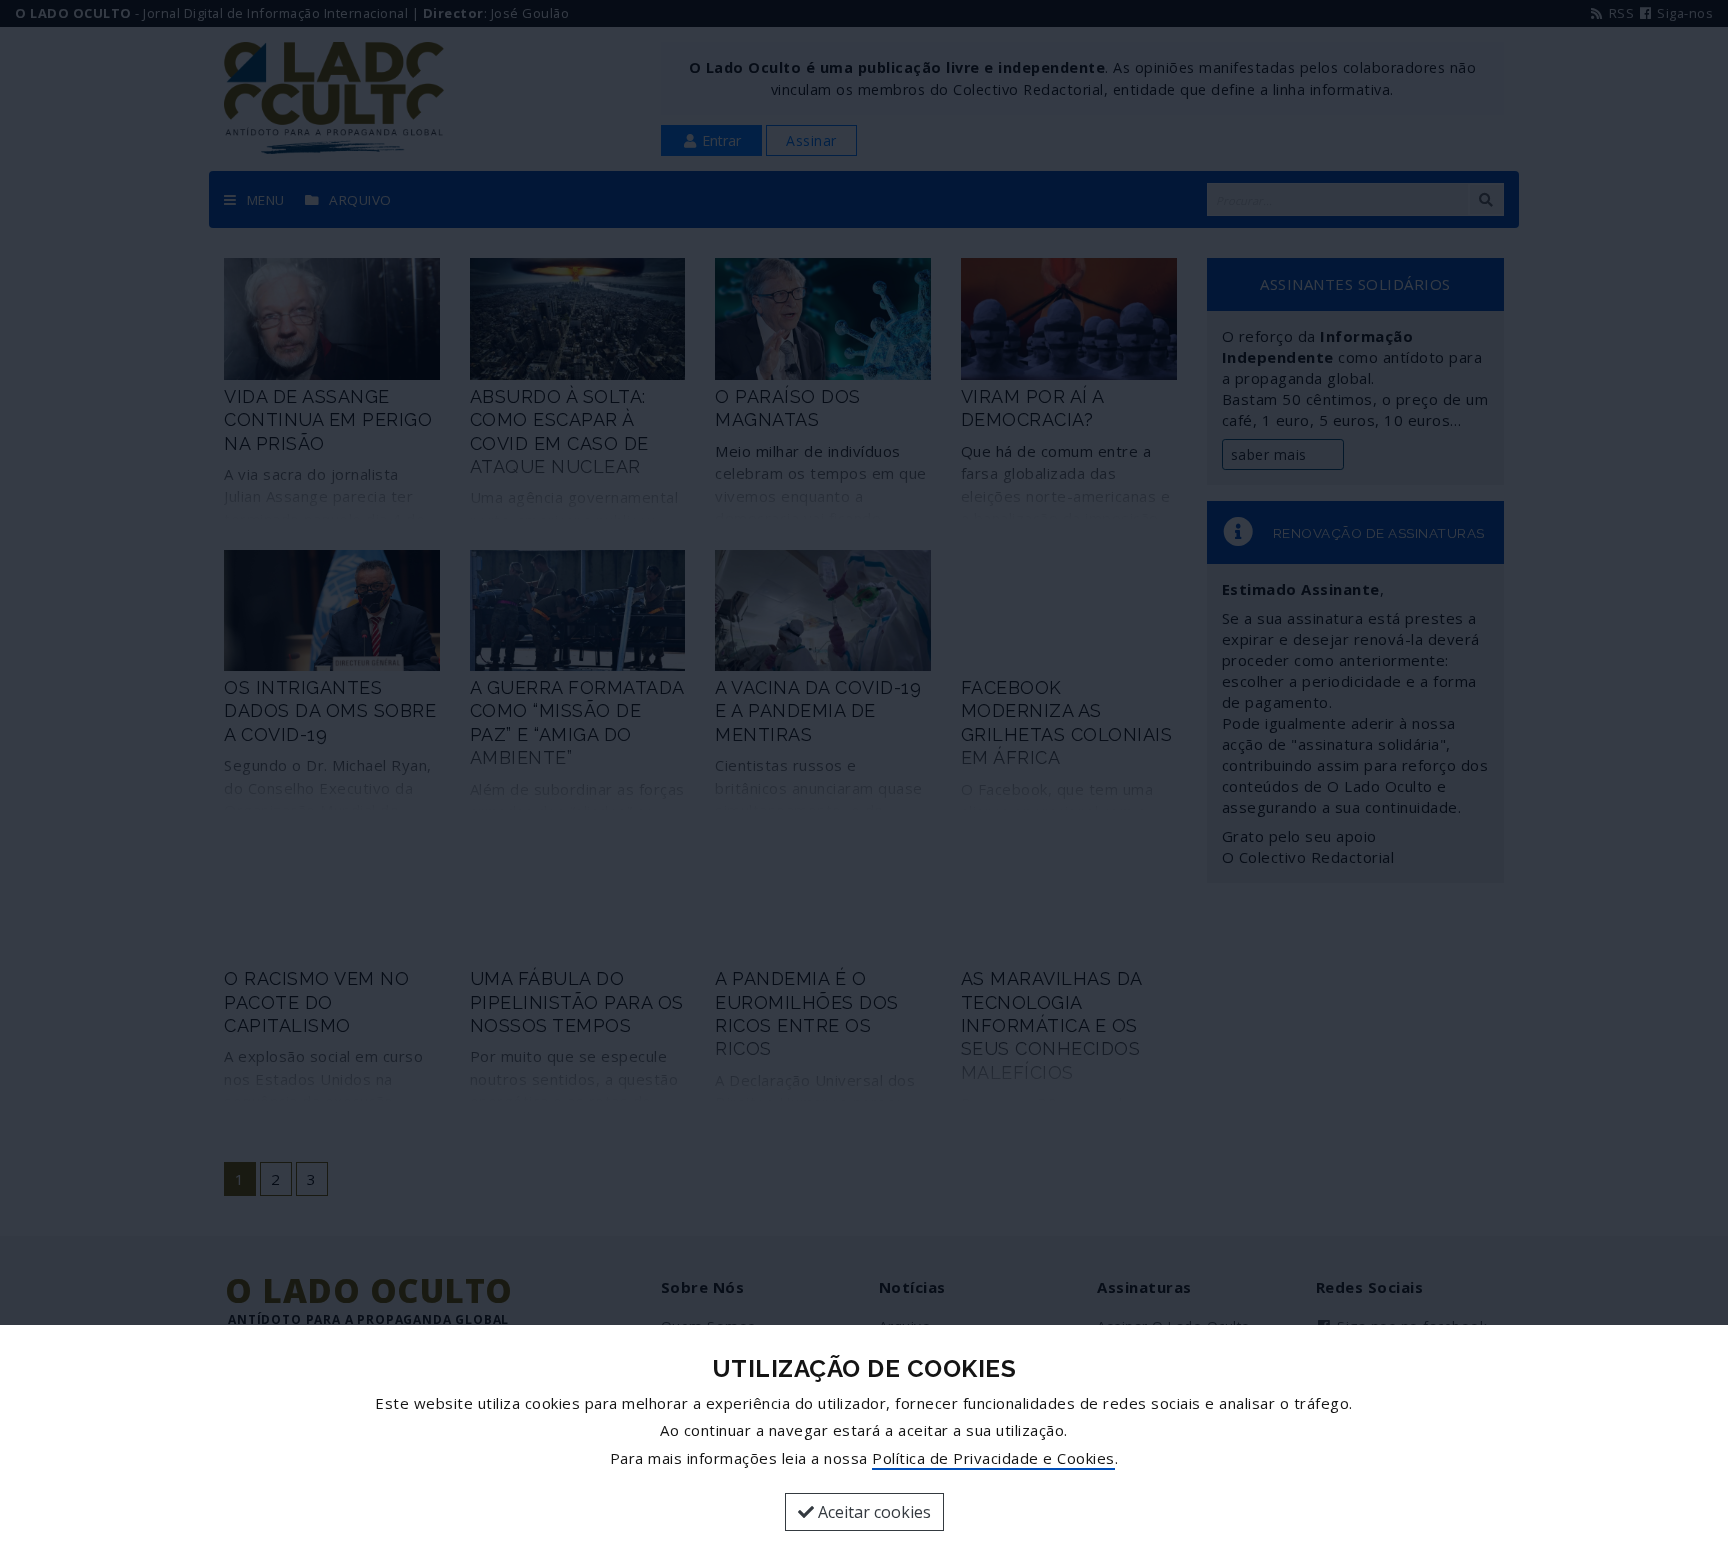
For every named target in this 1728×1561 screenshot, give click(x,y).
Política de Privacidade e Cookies (993, 1458)
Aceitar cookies (872, 1512)
